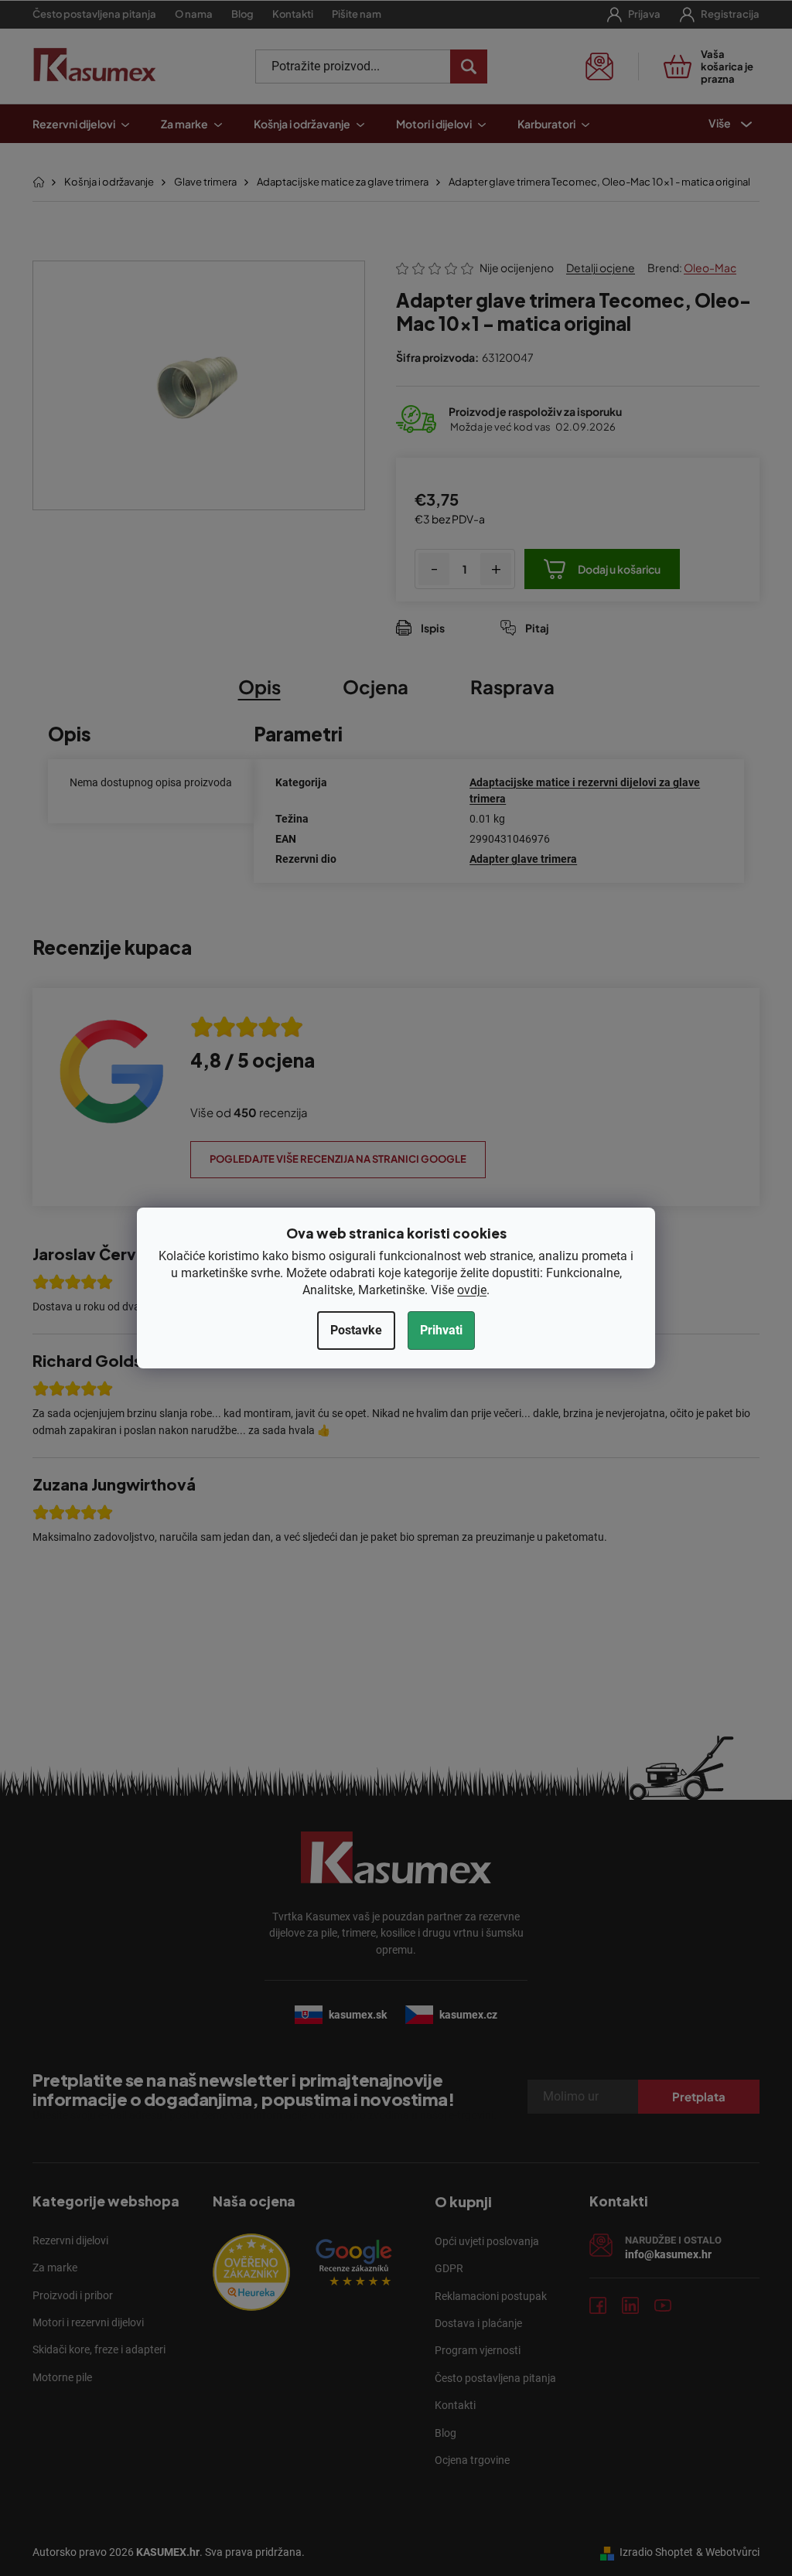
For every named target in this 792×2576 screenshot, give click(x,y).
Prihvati (441, 1330)
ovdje (472, 1290)
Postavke (356, 1330)
